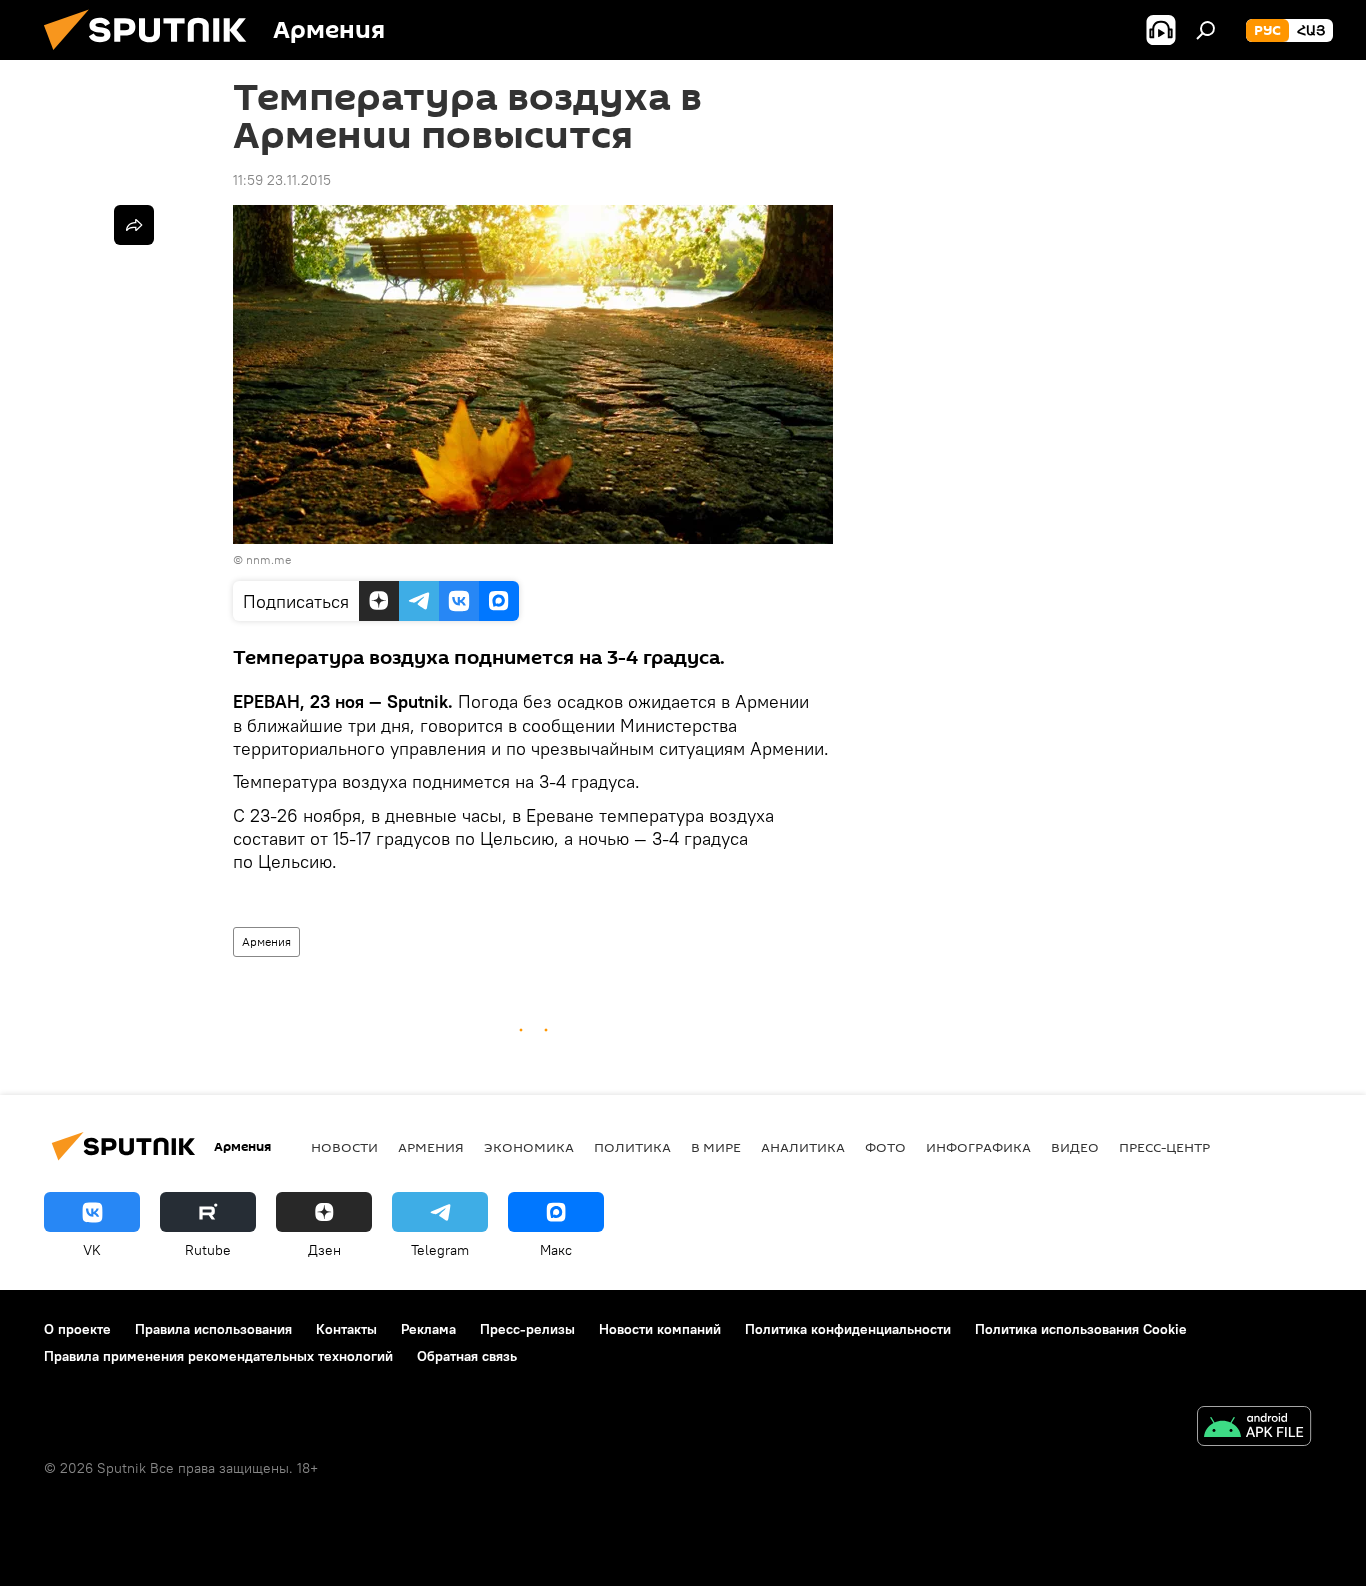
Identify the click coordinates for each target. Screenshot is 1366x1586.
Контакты (346, 1329)
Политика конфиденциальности (848, 1329)
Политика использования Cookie (1081, 1329)
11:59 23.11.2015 (282, 180)
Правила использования (213, 1329)
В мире (716, 1147)
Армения (266, 941)
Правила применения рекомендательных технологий (218, 1356)
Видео (1075, 1147)
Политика (632, 1147)
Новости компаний (660, 1329)
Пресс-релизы (527, 1329)
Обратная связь (467, 1356)
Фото (885, 1147)
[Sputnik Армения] (153, 55)
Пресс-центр (1164, 1147)
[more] (134, 225)
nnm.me (268, 559)
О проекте (77, 1329)
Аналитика (803, 1147)
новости (344, 1147)
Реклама (428, 1329)
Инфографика (978, 1147)
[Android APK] (1254, 1428)
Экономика (529, 1147)
